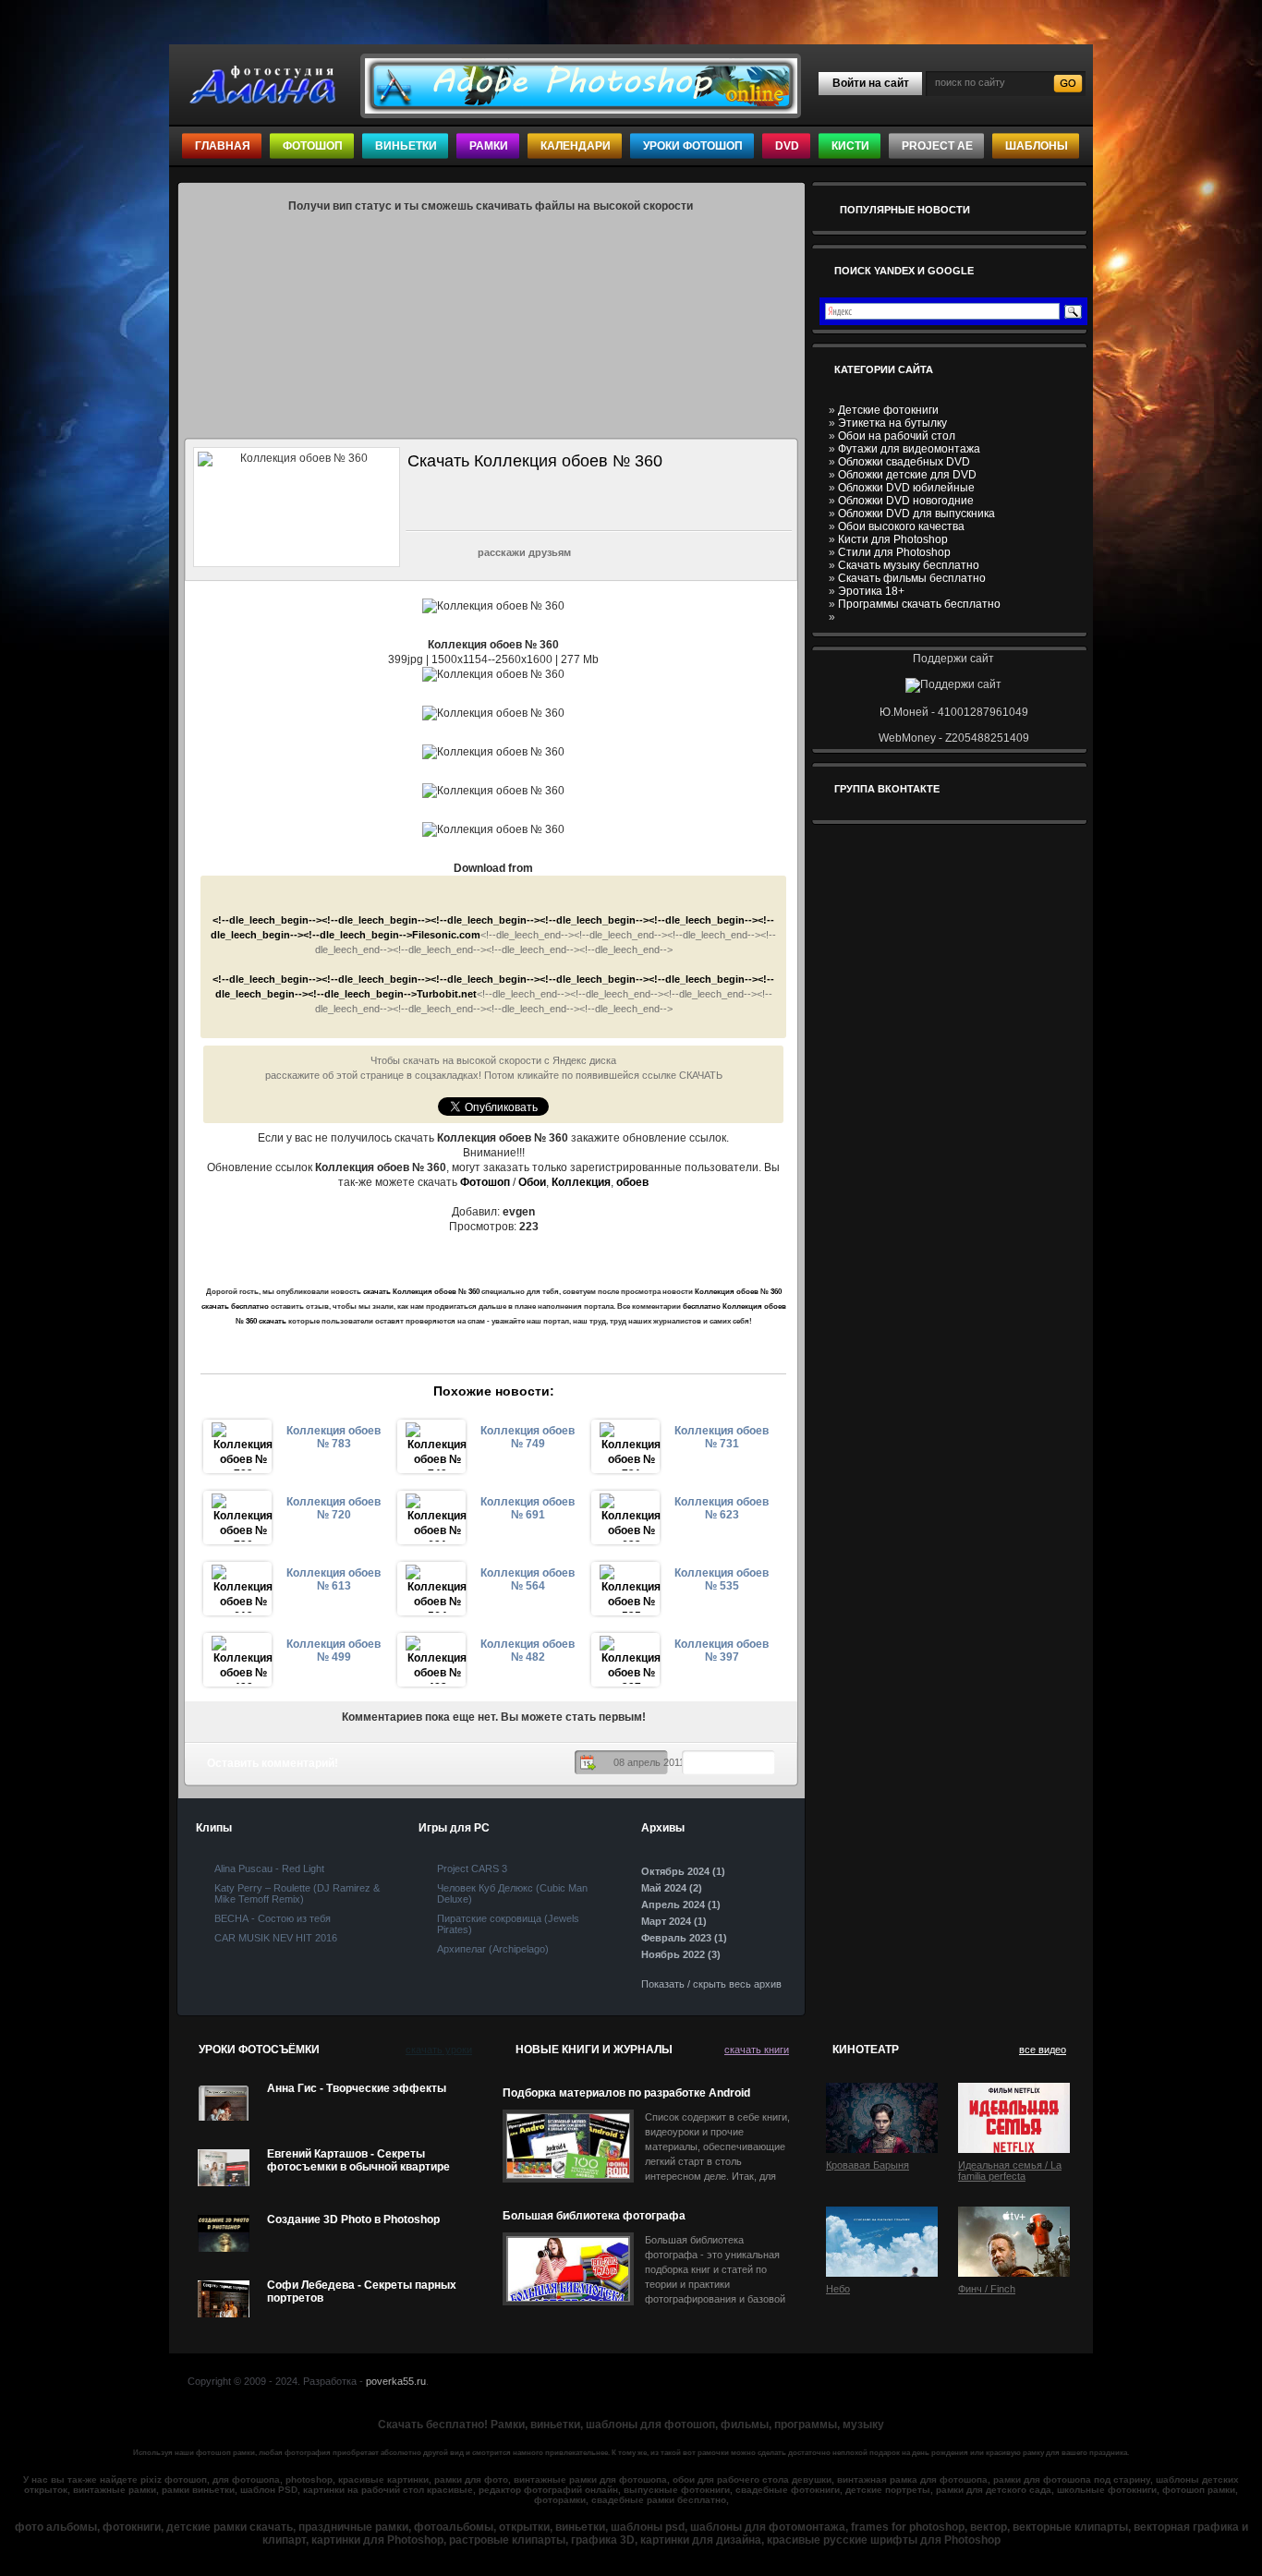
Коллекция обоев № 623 (722, 1508)
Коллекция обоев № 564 (528, 1579)
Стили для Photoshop (894, 552)
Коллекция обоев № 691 (528, 1508)
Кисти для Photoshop (893, 539)
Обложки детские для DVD (907, 475)
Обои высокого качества (901, 526)
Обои (532, 1182)
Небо (838, 2289)
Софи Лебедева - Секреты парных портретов (362, 2292)
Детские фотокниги (888, 410)
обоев (632, 1182)
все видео (1043, 2050)
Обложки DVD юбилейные (906, 488)
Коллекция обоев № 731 (722, 1437)
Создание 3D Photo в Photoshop (353, 2219)
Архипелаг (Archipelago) (493, 1949)
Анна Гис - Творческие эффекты (357, 2088)
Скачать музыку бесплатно (909, 565)
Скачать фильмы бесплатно (912, 578)
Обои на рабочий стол (897, 436)
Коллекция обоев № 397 (722, 1651)
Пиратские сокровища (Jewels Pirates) (508, 1924)
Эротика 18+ (871, 591)
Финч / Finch (987, 2289)
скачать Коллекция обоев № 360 (421, 1292)
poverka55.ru (396, 2381)
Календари (576, 146)
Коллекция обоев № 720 (334, 1508)
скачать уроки (439, 2050)
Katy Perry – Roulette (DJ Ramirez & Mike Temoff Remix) (297, 1893)
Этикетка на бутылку (892, 423)
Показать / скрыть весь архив (711, 1984)
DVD (787, 146)
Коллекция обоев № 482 (528, 1651)
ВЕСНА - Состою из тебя (273, 1918)
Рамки (489, 146)
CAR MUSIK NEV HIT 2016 (276, 1938)
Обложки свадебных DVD (904, 462)
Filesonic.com (446, 935)
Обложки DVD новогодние (906, 501)
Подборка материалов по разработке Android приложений (626, 2093)
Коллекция (581, 1182)
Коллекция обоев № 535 (722, 1579)
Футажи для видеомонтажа (909, 449)
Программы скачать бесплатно (919, 604)
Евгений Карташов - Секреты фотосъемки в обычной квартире (358, 2160)
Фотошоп (313, 146)
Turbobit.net (447, 994)
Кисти (850, 146)
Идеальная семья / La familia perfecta (1010, 2171)
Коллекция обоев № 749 (528, 1437)
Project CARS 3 (472, 1869)
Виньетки (406, 146)
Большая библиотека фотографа (594, 2216)
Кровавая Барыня (868, 2165)
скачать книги (757, 2050)
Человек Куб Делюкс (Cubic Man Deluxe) (512, 1893)
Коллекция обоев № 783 (334, 1437)
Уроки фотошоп (693, 146)
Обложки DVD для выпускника (916, 514)
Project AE (937, 146)
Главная (223, 146)
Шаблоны (1037, 146)
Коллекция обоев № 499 (334, 1651)
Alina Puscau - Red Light (269, 1869)
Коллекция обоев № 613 (334, 1579)
